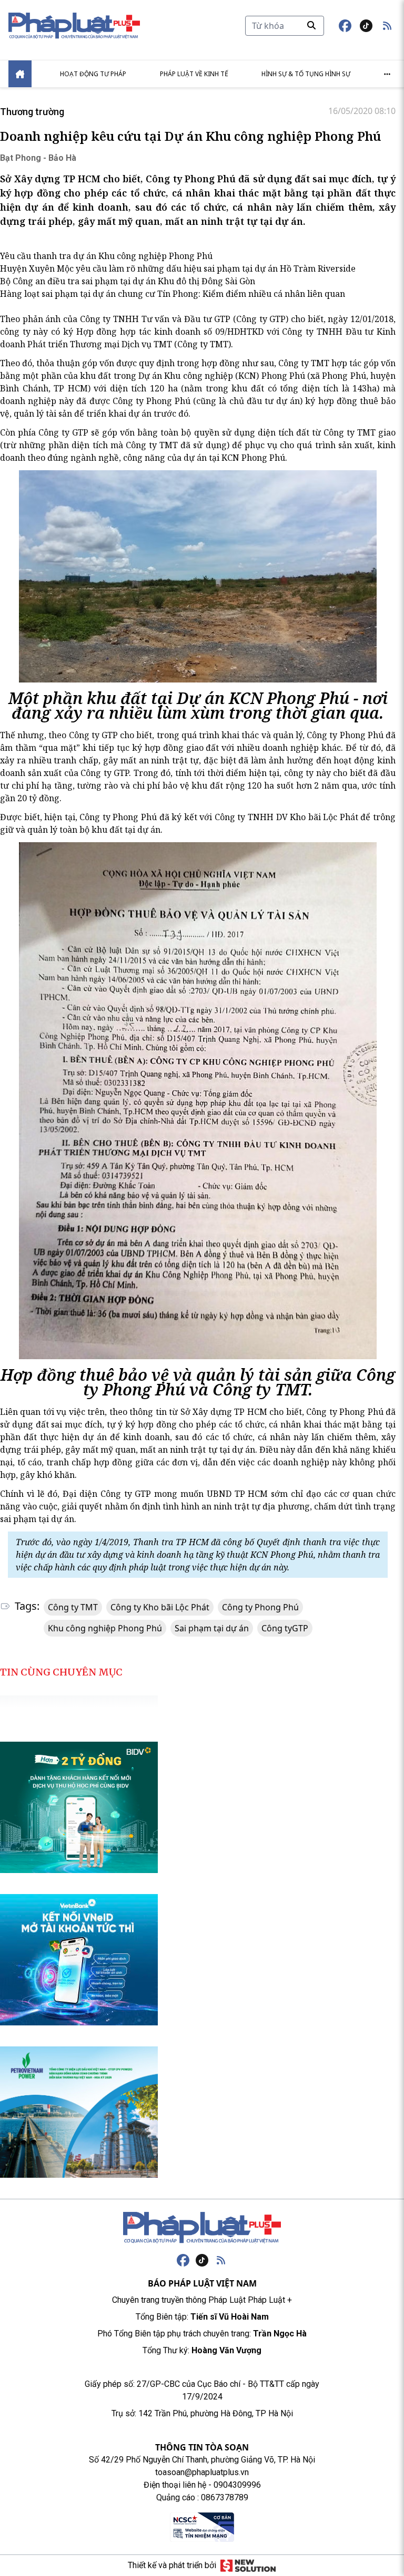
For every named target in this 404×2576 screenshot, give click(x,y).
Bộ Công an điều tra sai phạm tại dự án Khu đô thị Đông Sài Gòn (128, 281)
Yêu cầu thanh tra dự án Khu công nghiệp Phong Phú (106, 256)
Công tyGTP (285, 1628)
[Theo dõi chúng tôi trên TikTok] (366, 26)
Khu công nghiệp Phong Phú (105, 1628)
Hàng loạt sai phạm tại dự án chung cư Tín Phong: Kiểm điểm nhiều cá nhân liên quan (173, 294)
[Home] (20, 74)
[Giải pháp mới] (248, 2565)
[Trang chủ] (202, 2228)
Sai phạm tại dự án (212, 1628)
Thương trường (32, 112)
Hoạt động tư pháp (93, 74)
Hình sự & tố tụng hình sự (306, 74)
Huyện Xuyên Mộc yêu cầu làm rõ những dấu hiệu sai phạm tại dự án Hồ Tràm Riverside (178, 268)
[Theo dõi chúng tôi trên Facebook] (345, 26)
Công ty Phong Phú (260, 1607)
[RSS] (221, 2260)
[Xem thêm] (387, 74)
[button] (387, 26)
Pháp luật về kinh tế (194, 74)
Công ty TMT (73, 1607)
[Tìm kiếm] (311, 25)
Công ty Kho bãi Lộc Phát (160, 1607)
